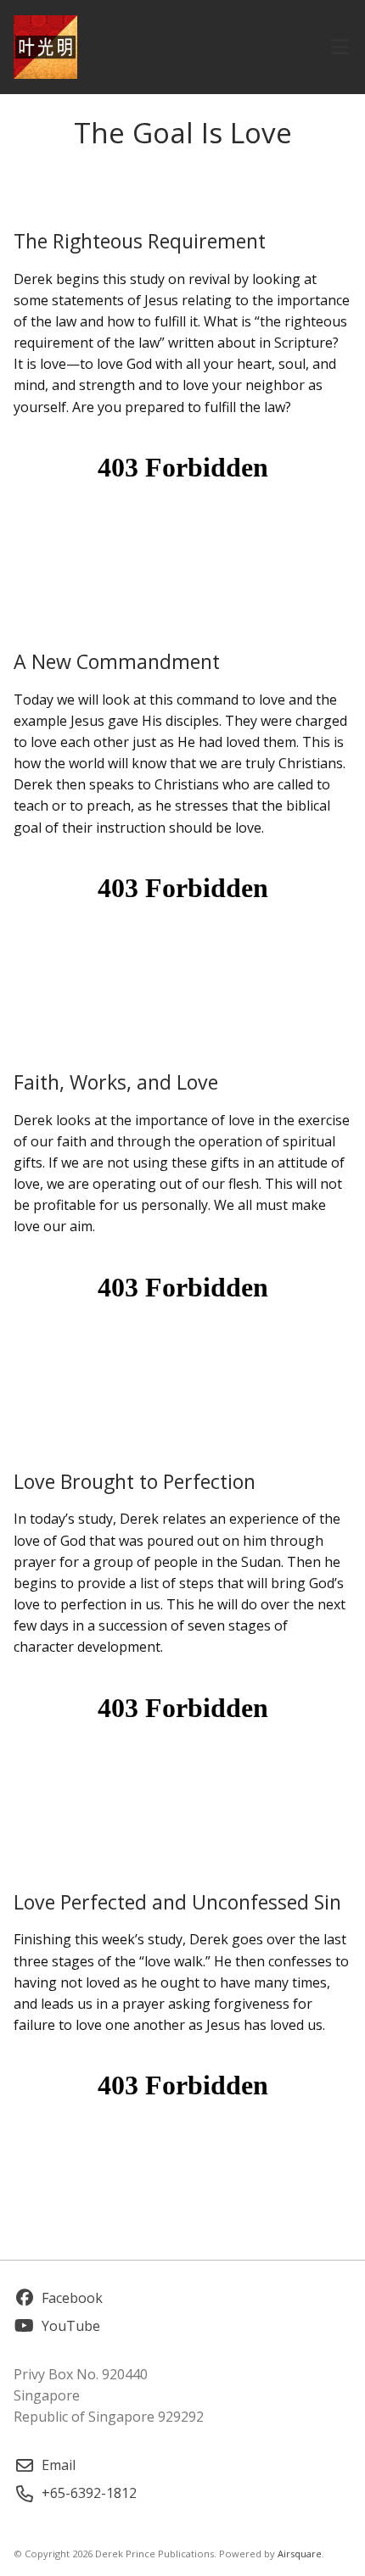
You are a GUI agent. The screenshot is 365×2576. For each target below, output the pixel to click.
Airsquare (300, 2554)
